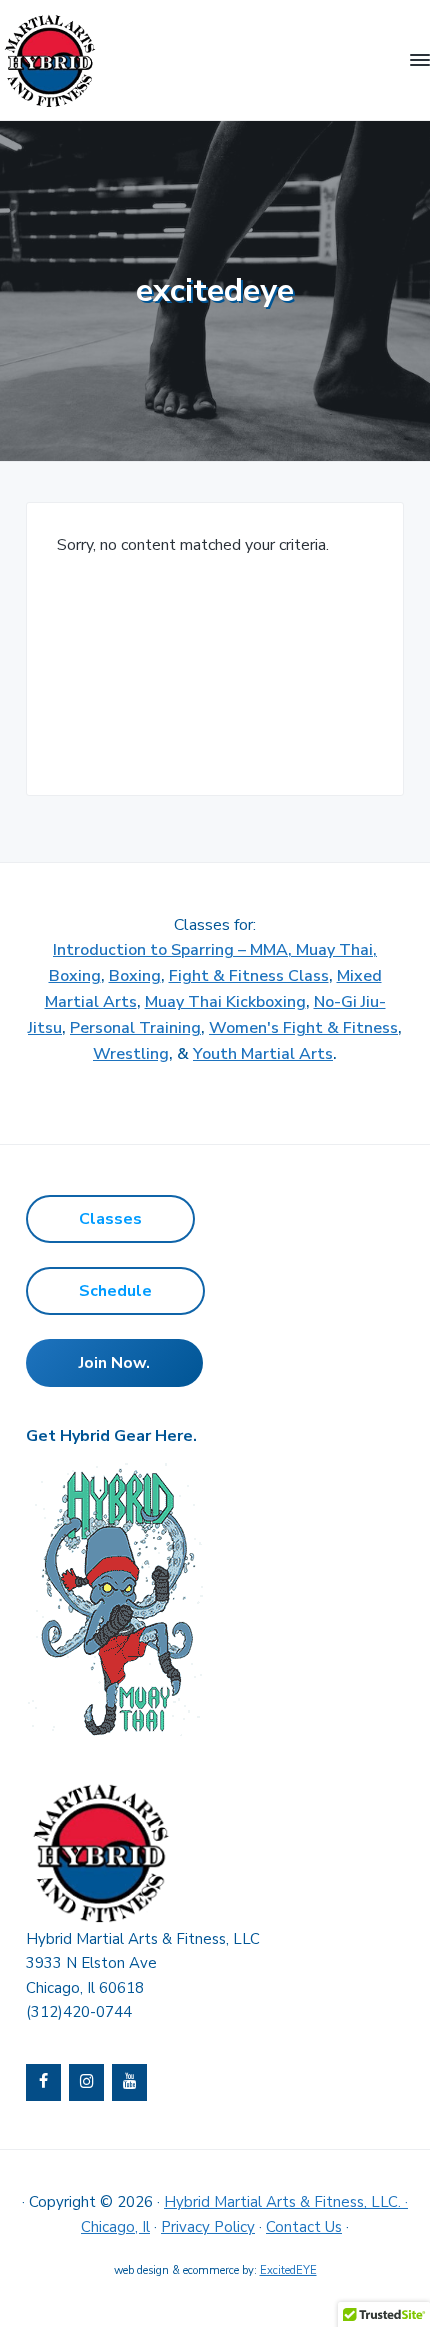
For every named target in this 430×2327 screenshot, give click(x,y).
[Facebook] (43, 2082)
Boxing (135, 976)
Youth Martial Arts (263, 1054)
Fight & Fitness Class (249, 976)
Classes (110, 1219)
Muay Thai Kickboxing (225, 1002)
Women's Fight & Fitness (303, 1028)
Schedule (115, 1291)
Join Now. (114, 1363)
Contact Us (304, 2227)
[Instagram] (86, 2082)
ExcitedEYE (288, 2270)
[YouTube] (129, 2082)
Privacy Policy (208, 2227)
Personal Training (135, 1028)
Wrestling (131, 1054)
